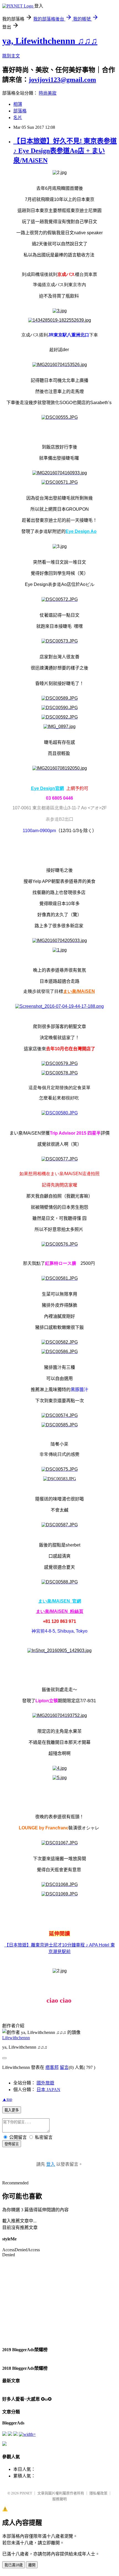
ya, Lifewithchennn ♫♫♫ (50, 41)
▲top (7, 2099)
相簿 (18, 104)
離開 (32, 2565)
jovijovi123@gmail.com (62, 80)
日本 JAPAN (48, 2090)
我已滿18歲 (14, 2565)
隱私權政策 (98, 2493)
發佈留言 (12, 2144)
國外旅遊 (45, 2083)
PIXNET (26, 2493)
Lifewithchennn (16, 2038)
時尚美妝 (48, 93)
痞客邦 (52, 2067)
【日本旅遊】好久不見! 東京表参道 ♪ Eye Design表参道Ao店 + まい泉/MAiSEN (65, 151)
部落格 (20, 111)
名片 (18, 118)
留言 (64, 2067)
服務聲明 (59, 2499)
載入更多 (12, 2110)
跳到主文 (11, 56)
